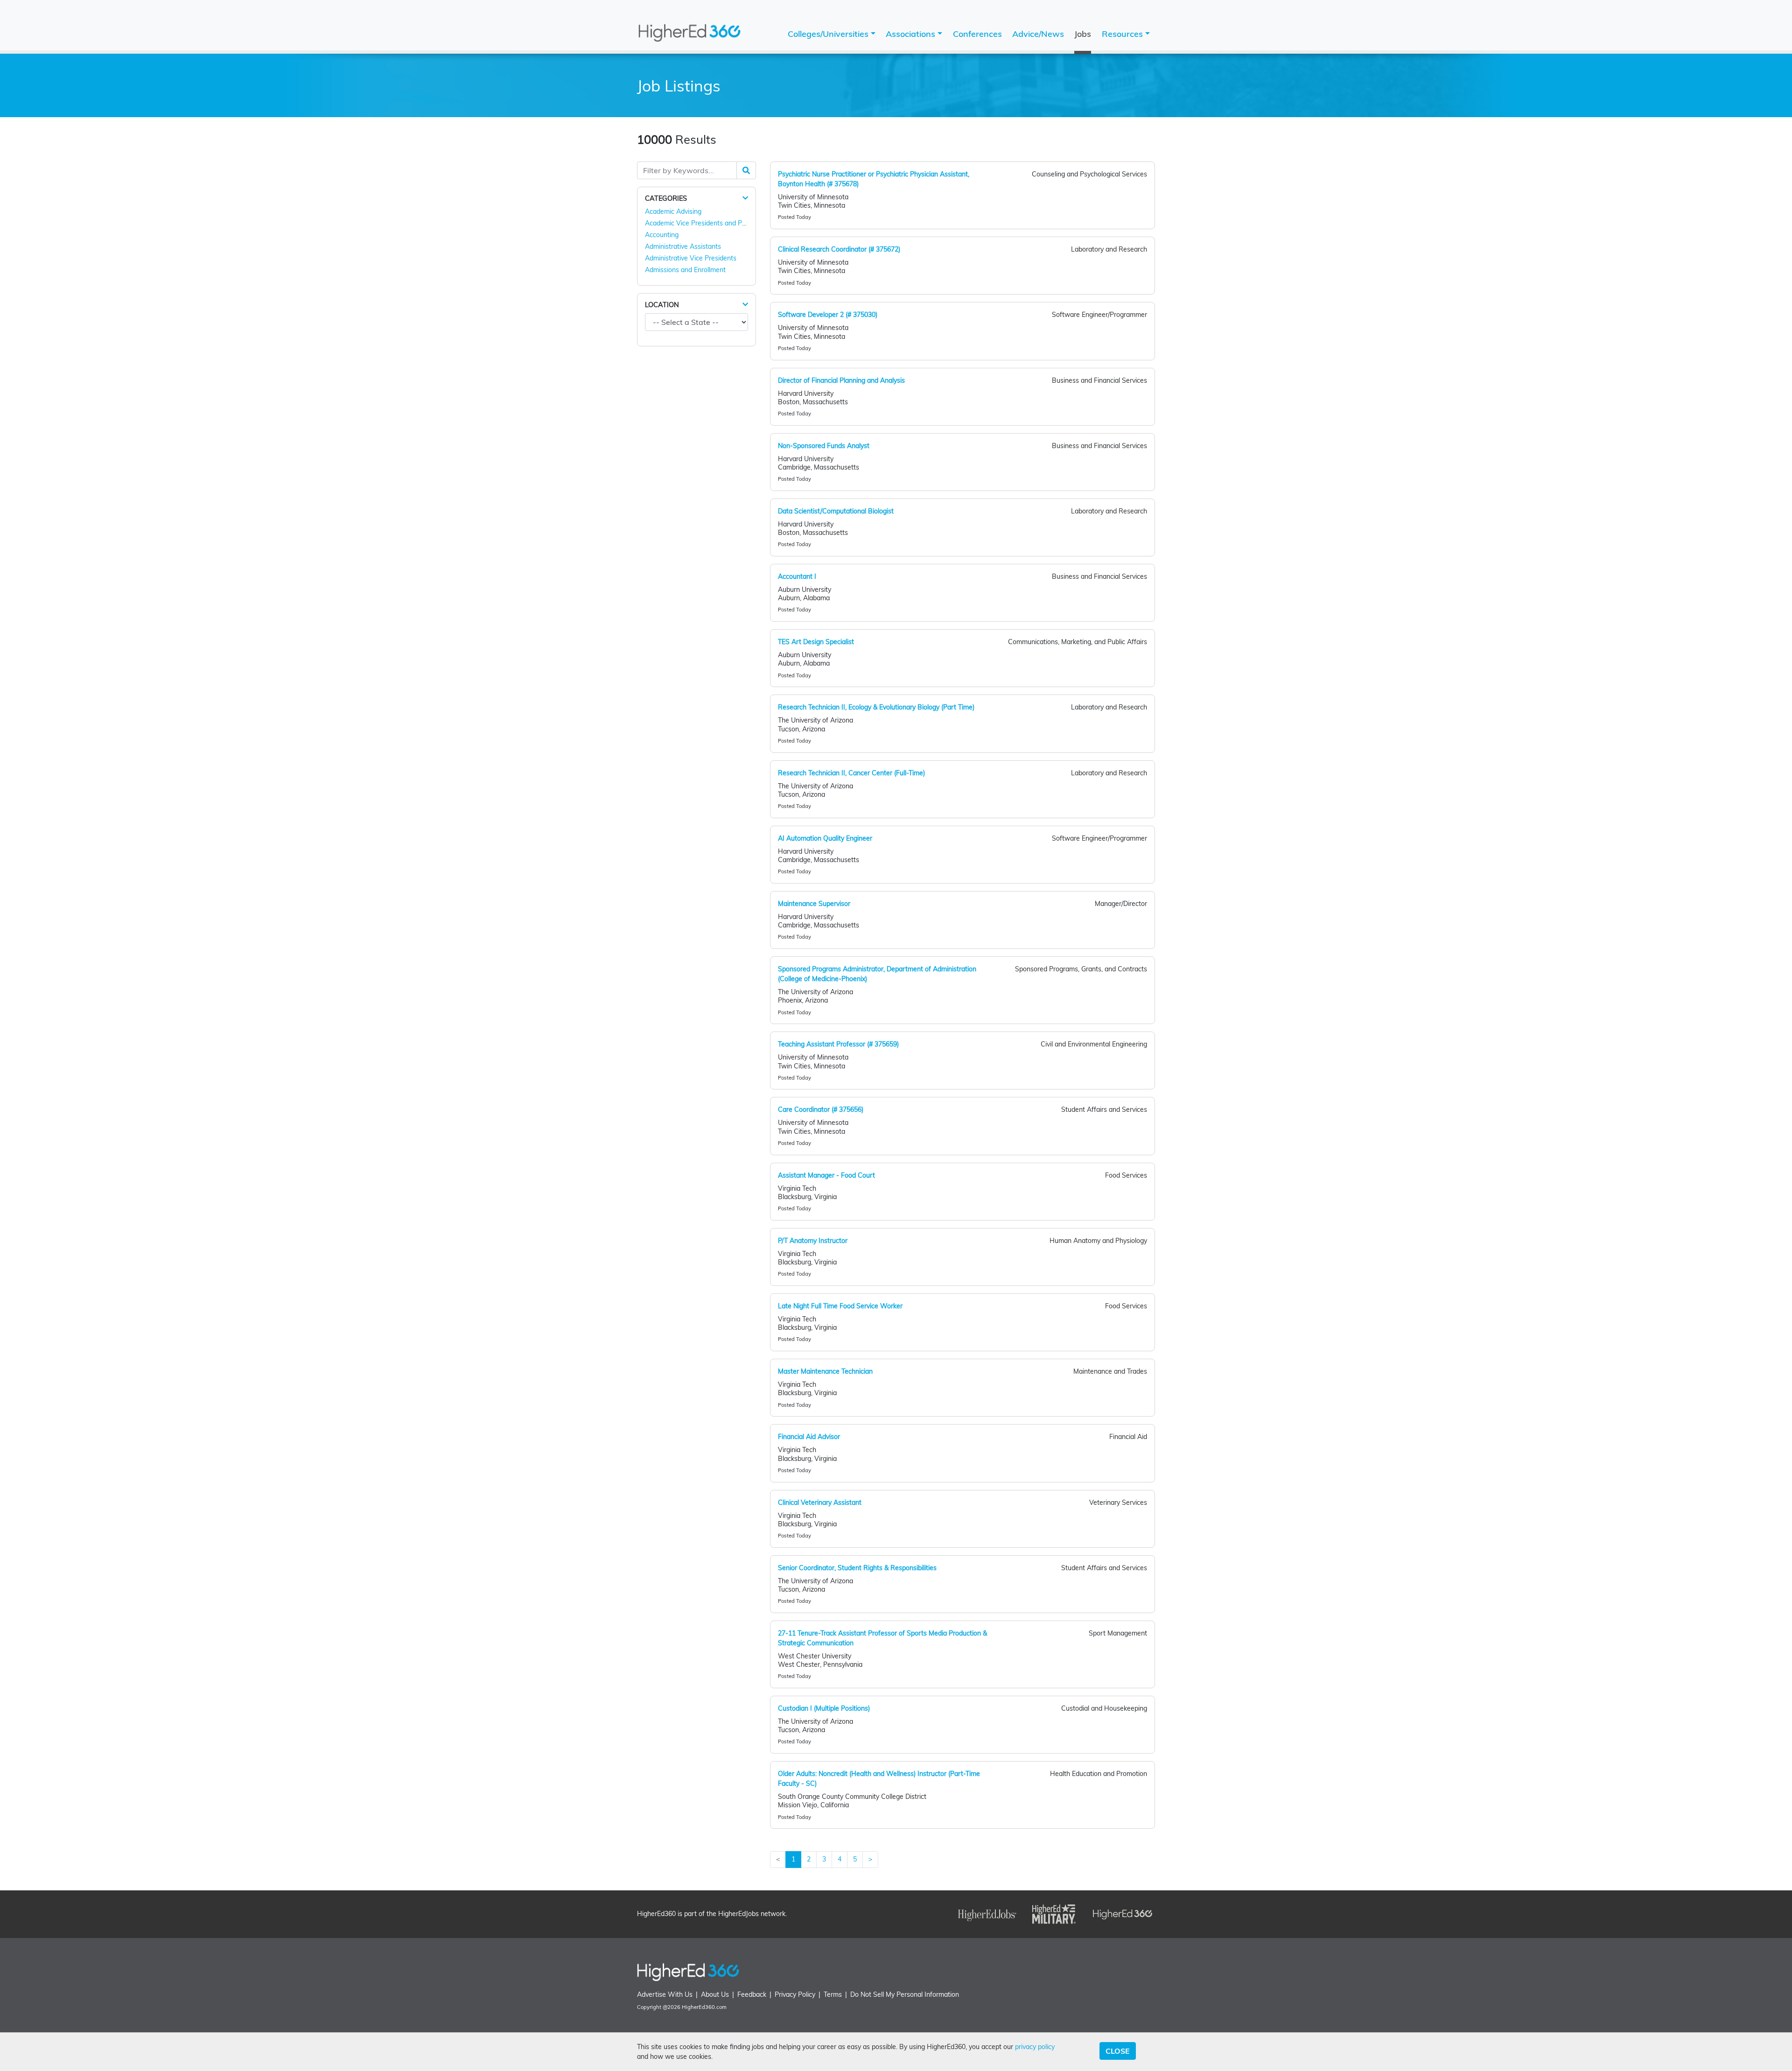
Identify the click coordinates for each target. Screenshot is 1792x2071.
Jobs (1083, 34)
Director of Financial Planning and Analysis (841, 380)
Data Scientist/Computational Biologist (836, 511)
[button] (745, 198)
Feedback (752, 1994)
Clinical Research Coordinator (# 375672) (839, 249)
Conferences (977, 34)
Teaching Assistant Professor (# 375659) (838, 1044)
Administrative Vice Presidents (691, 258)
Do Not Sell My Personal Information (905, 1994)
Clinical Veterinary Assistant (820, 1502)
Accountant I (797, 576)
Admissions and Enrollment (685, 270)
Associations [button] (912, 34)
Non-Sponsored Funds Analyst (824, 446)
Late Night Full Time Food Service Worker (840, 1306)
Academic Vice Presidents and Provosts (704, 223)
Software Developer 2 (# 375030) (828, 315)
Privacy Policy (795, 1994)
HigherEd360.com (704, 2007)
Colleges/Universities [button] (829, 34)
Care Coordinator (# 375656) (821, 1109)
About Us (715, 1994)
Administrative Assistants (683, 246)
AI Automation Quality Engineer (825, 838)
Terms (833, 1994)
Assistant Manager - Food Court (826, 1175)
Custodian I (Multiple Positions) (824, 1708)
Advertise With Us (665, 1994)
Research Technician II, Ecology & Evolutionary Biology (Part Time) (876, 707)
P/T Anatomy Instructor (813, 1241)
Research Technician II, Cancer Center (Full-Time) (851, 773)
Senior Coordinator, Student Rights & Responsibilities (857, 1568)
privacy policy (1035, 2047)
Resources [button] (1123, 34)
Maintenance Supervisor (814, 904)
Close (1118, 2051)
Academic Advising (673, 211)
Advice (1038, 34)
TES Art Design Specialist (816, 642)
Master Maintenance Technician (825, 1371)
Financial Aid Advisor (809, 1437)
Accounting (662, 235)
